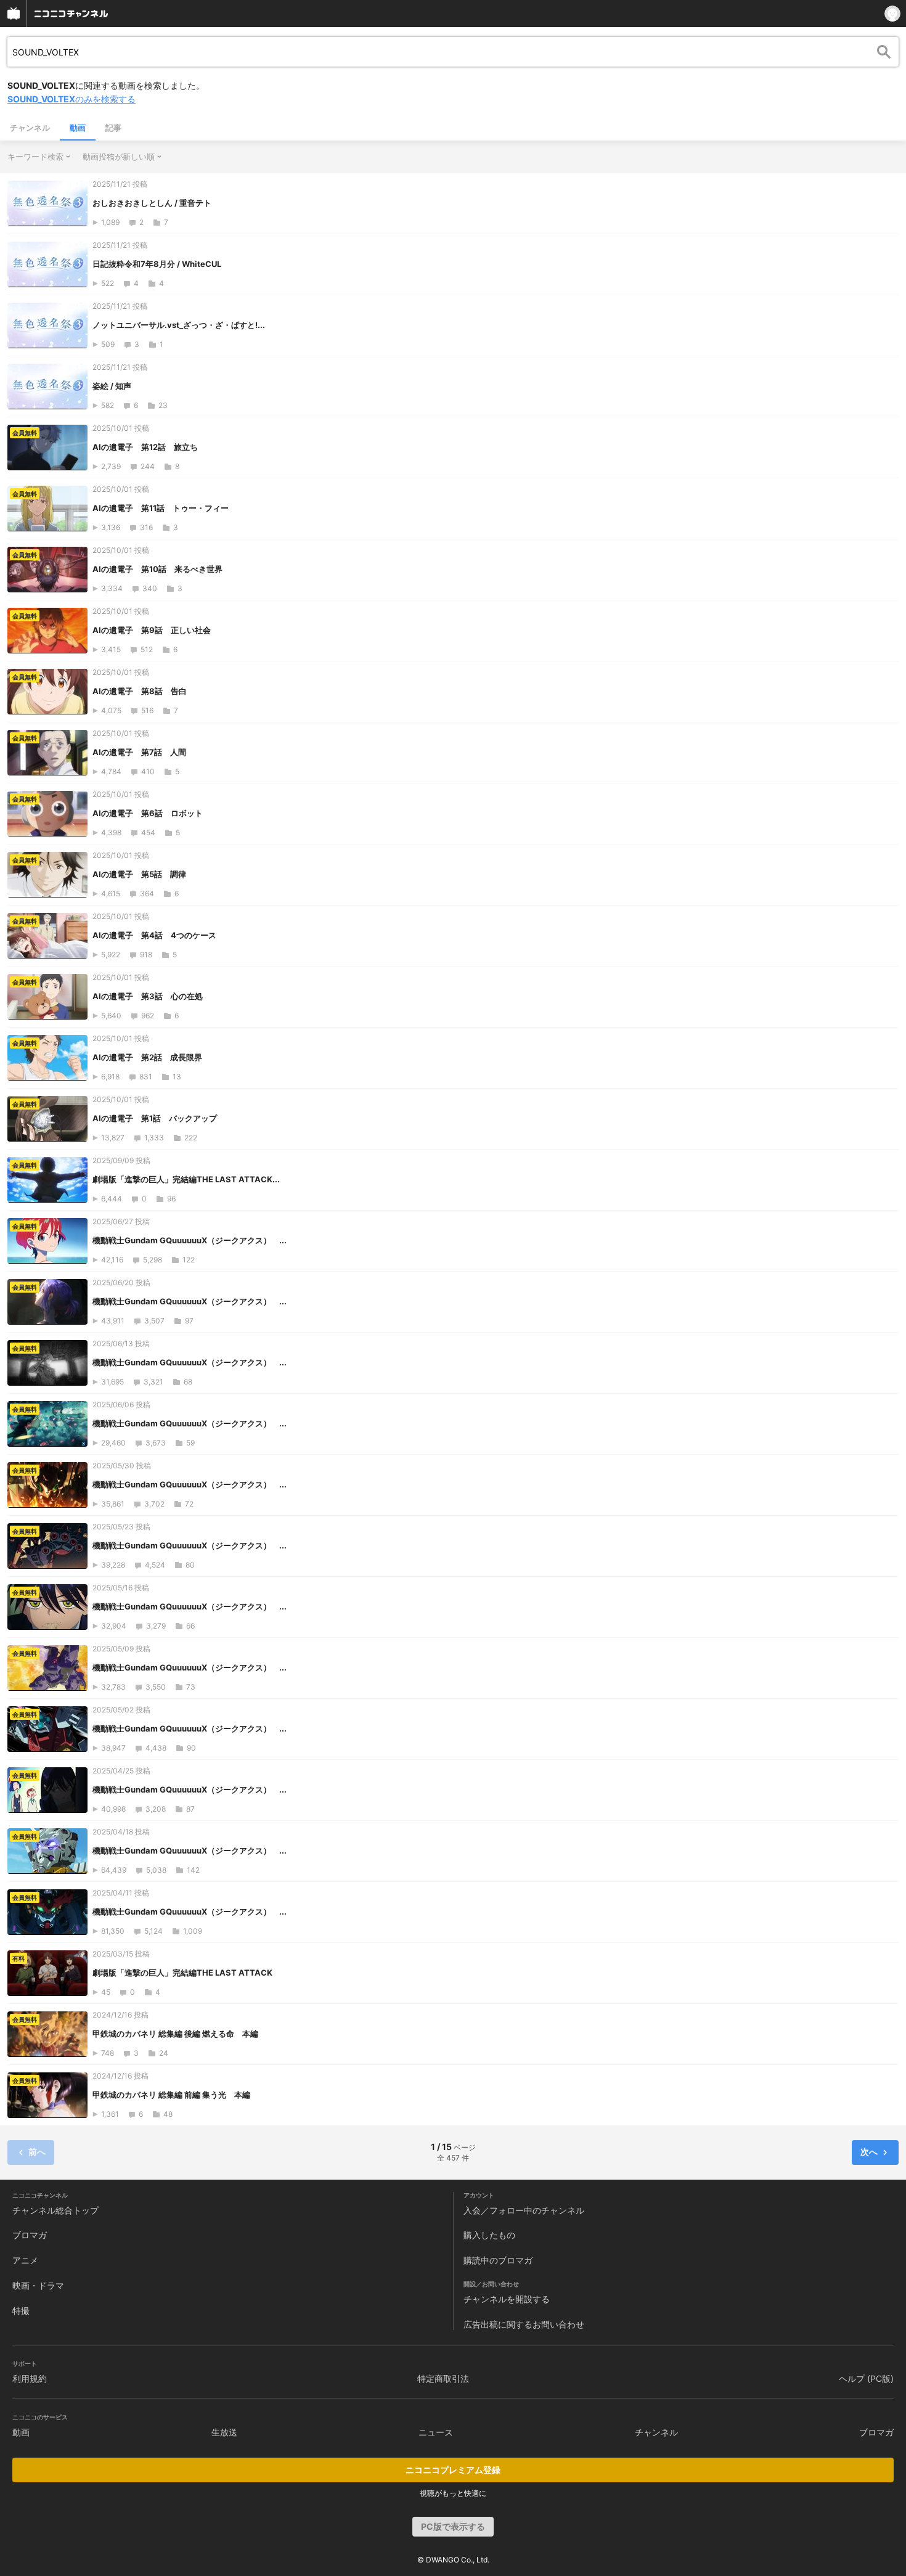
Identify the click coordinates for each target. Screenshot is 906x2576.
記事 (113, 128)
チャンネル (30, 128)
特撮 (21, 2311)
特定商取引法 (443, 2378)
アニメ (25, 2260)
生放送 (224, 2432)
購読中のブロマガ (498, 2260)
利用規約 (30, 2378)
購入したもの (489, 2235)
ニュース (436, 2432)
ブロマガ (30, 2235)
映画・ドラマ (38, 2285)
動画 (78, 128)
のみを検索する (71, 99)
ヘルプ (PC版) (866, 2378)
